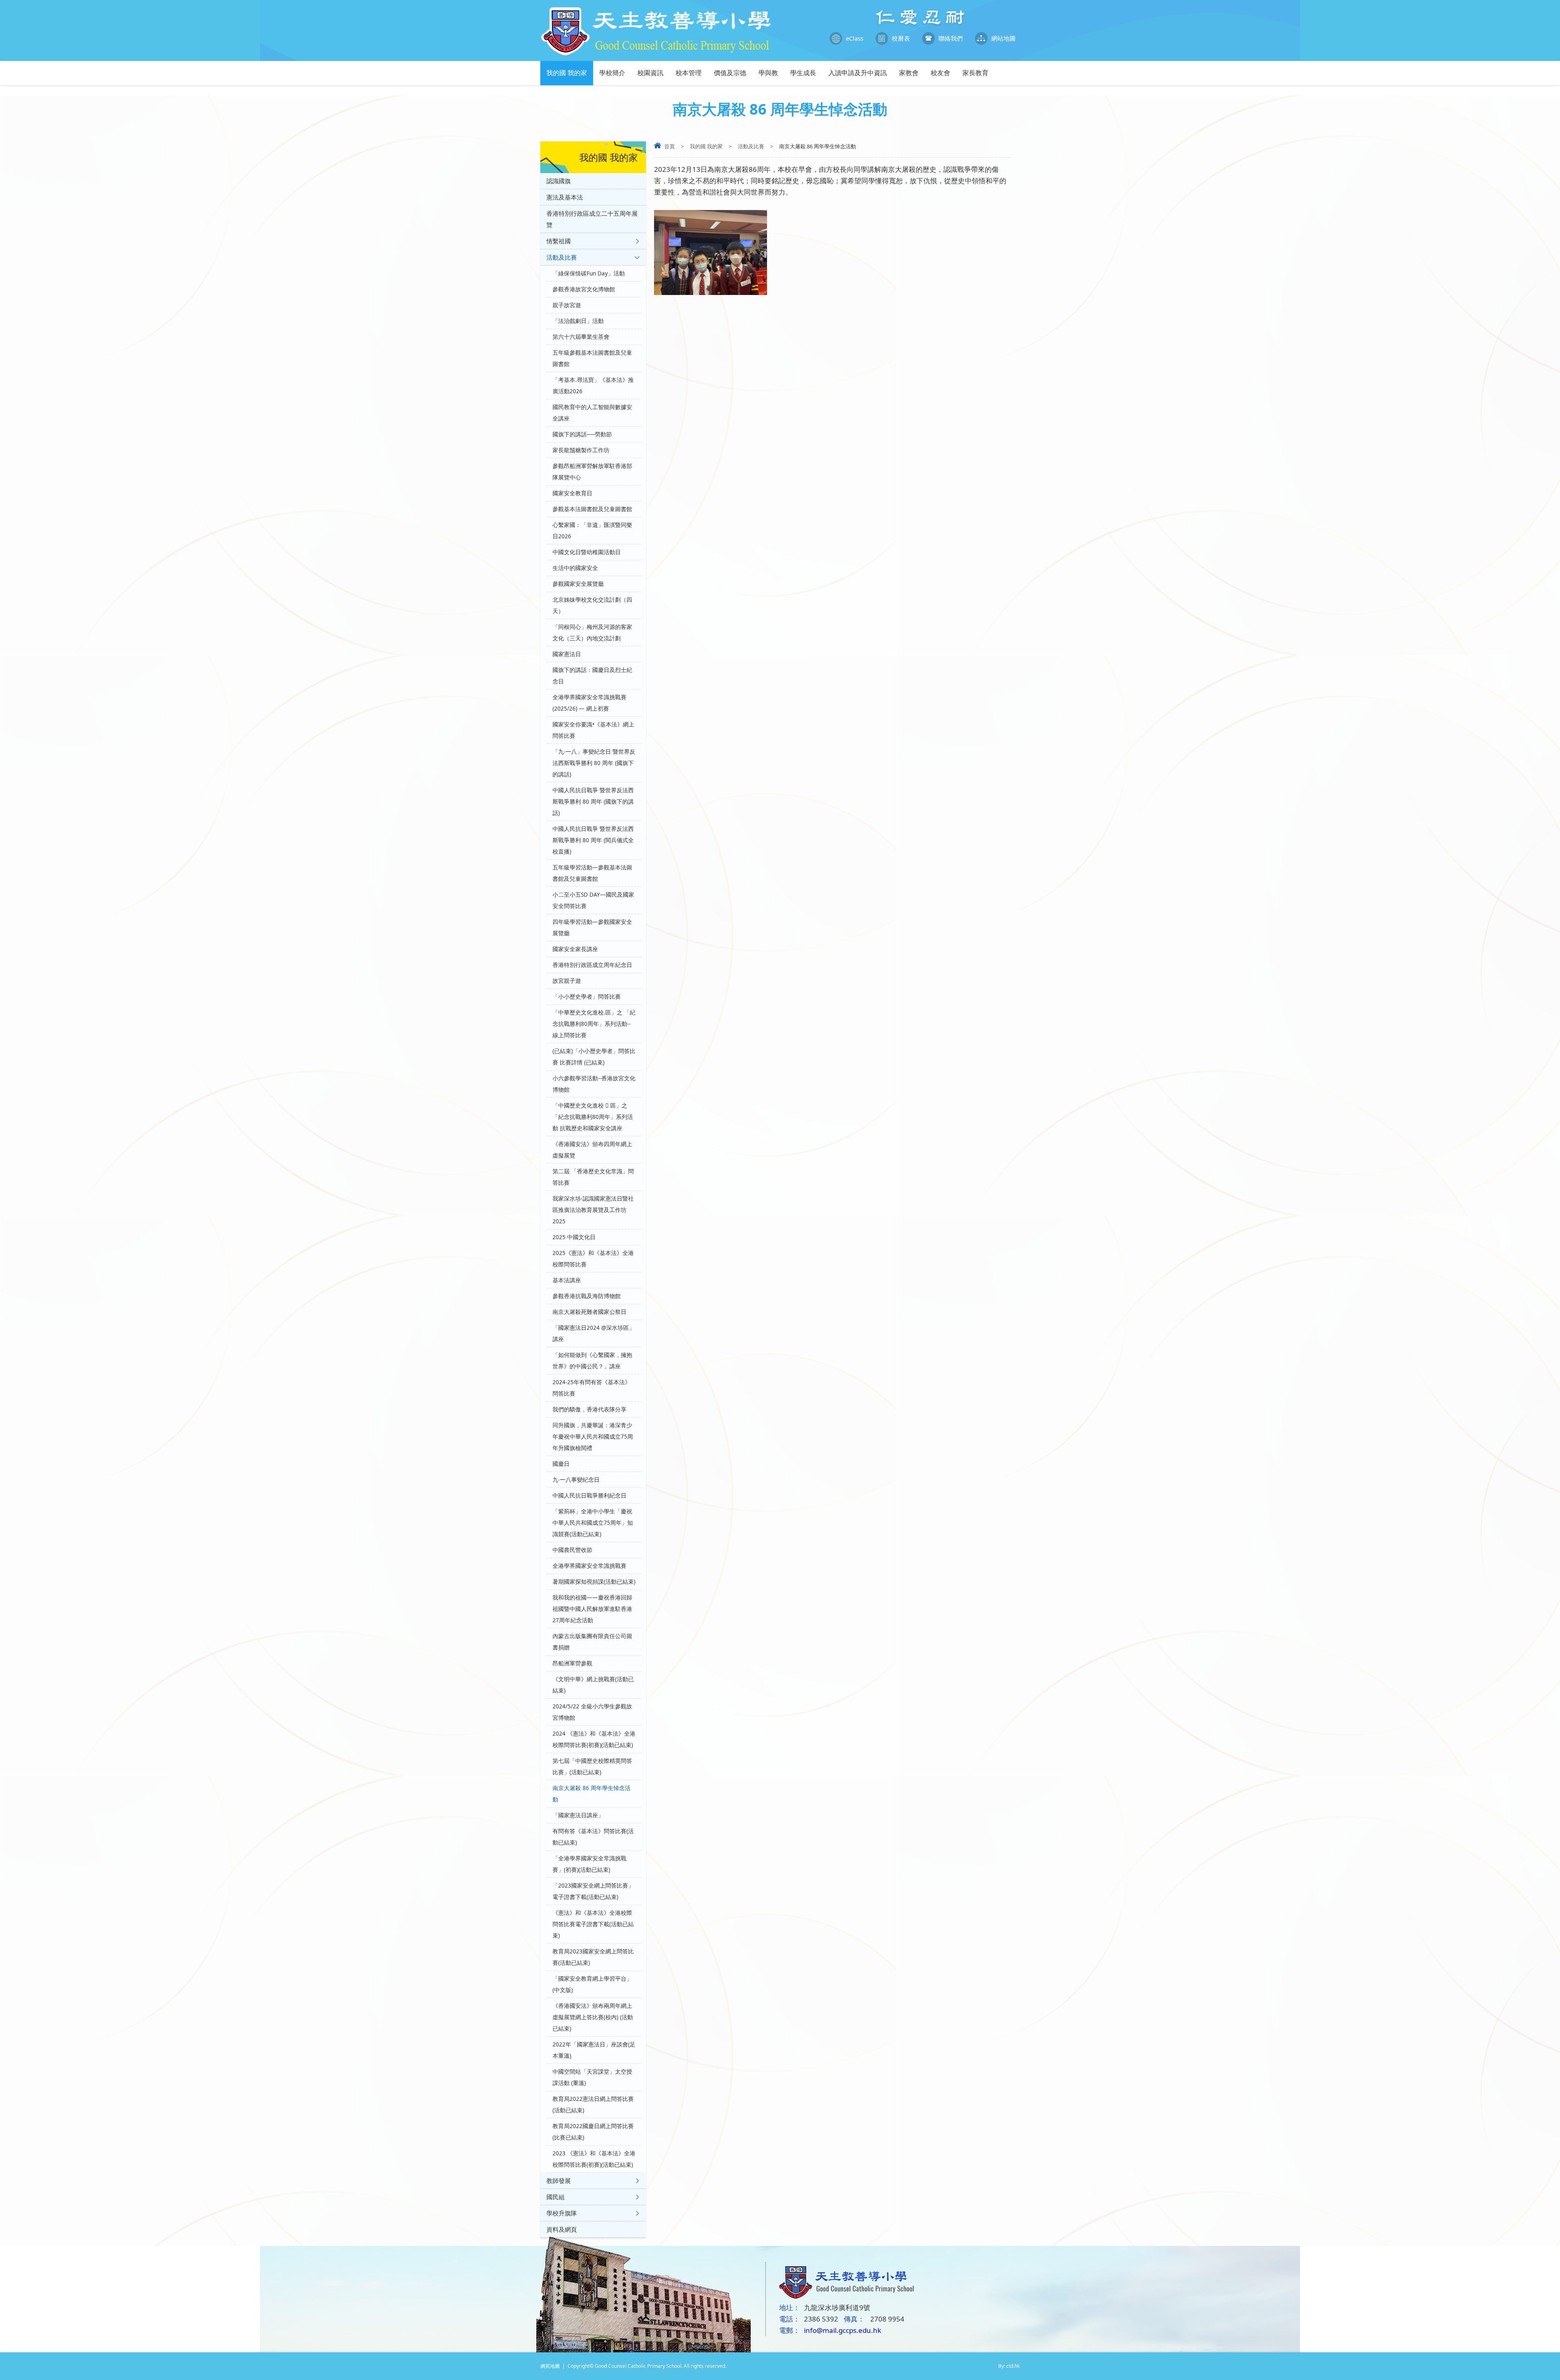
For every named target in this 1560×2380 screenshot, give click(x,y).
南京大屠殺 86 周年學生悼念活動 (591, 1794)
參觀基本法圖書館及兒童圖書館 (592, 509)
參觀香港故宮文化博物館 (584, 289)
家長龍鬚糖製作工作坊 (581, 450)
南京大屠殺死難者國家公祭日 (589, 1312)
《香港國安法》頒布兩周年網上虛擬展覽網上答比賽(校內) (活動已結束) (593, 2017)
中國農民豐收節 (572, 1550)
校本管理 (689, 73)
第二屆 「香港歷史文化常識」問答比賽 (593, 1177)
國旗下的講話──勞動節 (582, 434)
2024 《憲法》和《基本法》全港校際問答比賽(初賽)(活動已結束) (594, 1739)
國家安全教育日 (572, 493)
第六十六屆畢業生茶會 (581, 337)
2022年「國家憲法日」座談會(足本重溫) (594, 2050)
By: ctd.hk (1009, 2366)
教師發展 (559, 2181)
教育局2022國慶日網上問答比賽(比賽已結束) (593, 2132)
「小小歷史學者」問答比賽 (587, 997)
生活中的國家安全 (575, 568)
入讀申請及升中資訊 (858, 73)
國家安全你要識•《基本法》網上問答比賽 (593, 730)
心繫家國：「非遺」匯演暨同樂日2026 (592, 531)
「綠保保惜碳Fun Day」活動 (589, 273)
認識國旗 (559, 181)
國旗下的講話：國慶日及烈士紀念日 (592, 676)
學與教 (768, 73)
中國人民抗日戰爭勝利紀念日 (589, 1496)
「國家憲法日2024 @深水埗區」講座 (594, 1333)
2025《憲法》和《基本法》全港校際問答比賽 (593, 1259)
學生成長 (803, 73)
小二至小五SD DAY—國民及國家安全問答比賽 (593, 900)
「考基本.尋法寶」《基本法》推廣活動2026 (593, 386)
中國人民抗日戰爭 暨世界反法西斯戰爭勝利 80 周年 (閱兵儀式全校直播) (593, 840)
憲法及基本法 (565, 197)
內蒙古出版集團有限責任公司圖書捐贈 (592, 1642)
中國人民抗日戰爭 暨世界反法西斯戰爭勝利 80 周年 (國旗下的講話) (593, 802)
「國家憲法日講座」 (578, 1815)
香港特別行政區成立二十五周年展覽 (592, 219)
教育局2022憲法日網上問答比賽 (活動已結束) (593, 2105)
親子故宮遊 (567, 305)
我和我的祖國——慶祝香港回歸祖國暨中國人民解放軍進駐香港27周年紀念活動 (592, 1609)
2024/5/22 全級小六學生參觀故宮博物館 (592, 1712)
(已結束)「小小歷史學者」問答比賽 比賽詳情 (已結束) (594, 1057)
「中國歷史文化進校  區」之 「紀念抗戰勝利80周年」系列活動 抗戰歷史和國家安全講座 (593, 1117)
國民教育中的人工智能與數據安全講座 (592, 413)
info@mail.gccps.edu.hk (843, 2330)
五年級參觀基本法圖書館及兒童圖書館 (592, 358)
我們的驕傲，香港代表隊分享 (589, 1409)
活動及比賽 (751, 146)
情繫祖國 (559, 241)
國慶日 (561, 1464)
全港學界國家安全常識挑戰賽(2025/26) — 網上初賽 (589, 703)
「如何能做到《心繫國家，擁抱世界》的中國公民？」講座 (592, 1361)
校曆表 (901, 38)
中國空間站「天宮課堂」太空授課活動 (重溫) (592, 2077)
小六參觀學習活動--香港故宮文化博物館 (594, 1084)
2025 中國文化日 (574, 1237)
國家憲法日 (567, 654)
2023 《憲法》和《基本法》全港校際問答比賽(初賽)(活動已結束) (594, 2159)
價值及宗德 (730, 73)
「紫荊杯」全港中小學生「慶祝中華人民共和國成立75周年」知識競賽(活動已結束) (593, 1523)
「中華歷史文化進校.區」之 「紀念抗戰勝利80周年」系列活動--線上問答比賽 (594, 1024)
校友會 (940, 73)
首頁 (669, 146)
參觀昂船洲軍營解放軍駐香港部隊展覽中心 (592, 472)
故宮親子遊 (567, 981)
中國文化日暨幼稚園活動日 (587, 552)
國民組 (556, 2197)
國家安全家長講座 (575, 949)
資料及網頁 (562, 2229)
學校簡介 (612, 73)
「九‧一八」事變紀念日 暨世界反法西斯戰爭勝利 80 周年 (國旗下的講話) (594, 763)
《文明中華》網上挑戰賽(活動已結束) (593, 1685)
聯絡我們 (951, 38)
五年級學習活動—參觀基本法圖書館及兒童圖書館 (592, 873)
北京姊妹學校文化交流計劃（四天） (592, 605)
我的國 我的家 (567, 73)
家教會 (909, 73)
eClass (855, 38)
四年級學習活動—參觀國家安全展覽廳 (592, 928)
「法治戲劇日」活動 (578, 321)
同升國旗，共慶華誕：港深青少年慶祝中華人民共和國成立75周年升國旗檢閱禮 (593, 1437)
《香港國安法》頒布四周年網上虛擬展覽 (592, 1150)
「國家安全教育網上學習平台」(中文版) (592, 1984)
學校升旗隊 (562, 2213)
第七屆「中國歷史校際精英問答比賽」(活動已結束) (592, 1767)
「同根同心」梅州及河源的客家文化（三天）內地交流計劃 (592, 633)
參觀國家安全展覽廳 (578, 584)
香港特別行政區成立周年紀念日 (592, 965)
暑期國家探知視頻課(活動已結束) (594, 1582)
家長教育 (975, 73)
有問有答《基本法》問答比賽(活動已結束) (593, 1837)
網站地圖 (1003, 38)
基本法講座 (567, 1280)
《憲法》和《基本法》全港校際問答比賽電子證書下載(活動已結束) (593, 1924)
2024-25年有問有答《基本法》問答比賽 (591, 1388)
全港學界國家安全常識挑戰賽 (589, 1566)
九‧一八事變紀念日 (576, 1480)
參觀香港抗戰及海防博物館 (587, 1296)
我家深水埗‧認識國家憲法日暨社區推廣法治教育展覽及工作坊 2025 (593, 1210)
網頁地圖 (550, 2366)
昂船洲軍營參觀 (572, 1663)
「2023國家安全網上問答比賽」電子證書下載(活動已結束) (593, 1891)
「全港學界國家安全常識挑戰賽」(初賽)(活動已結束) (589, 1864)
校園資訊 (650, 73)
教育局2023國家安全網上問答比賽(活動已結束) (593, 1957)
